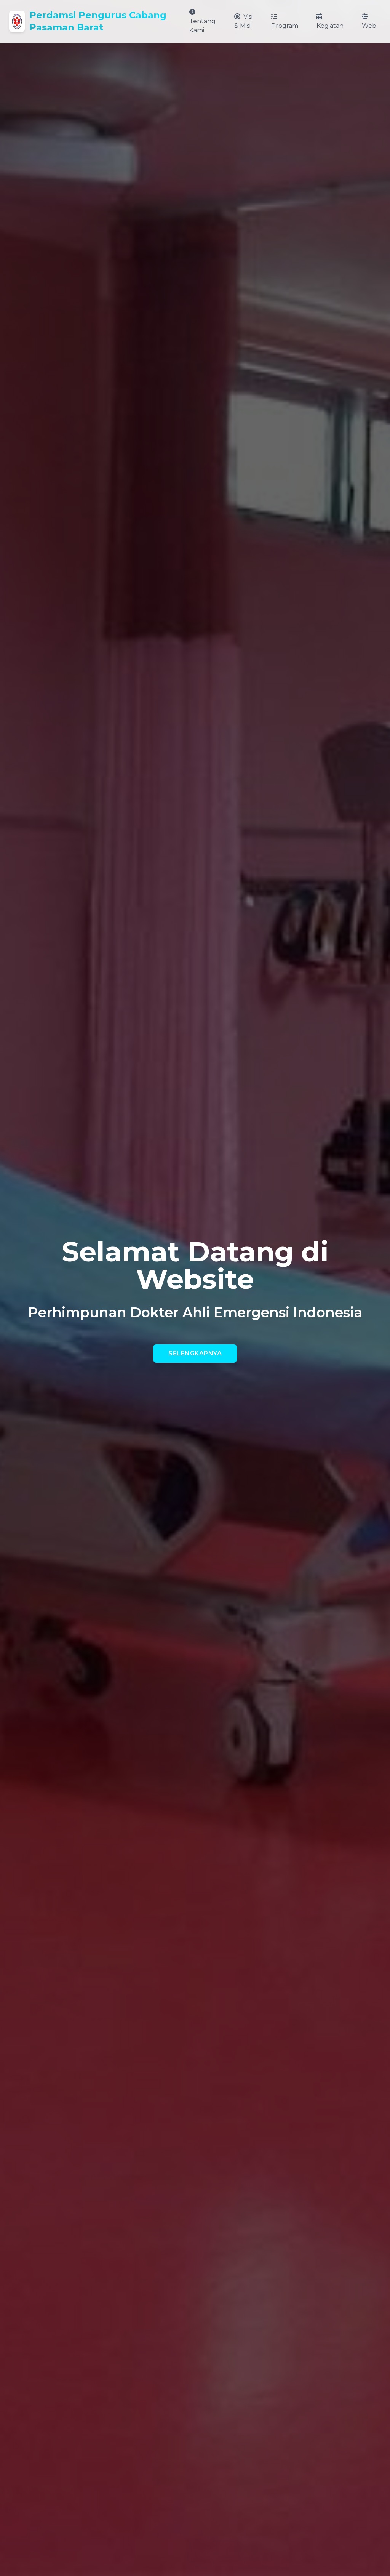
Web (369, 26)
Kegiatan (330, 26)
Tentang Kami (202, 26)
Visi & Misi (243, 21)
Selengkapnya (195, 1353)
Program (285, 26)
